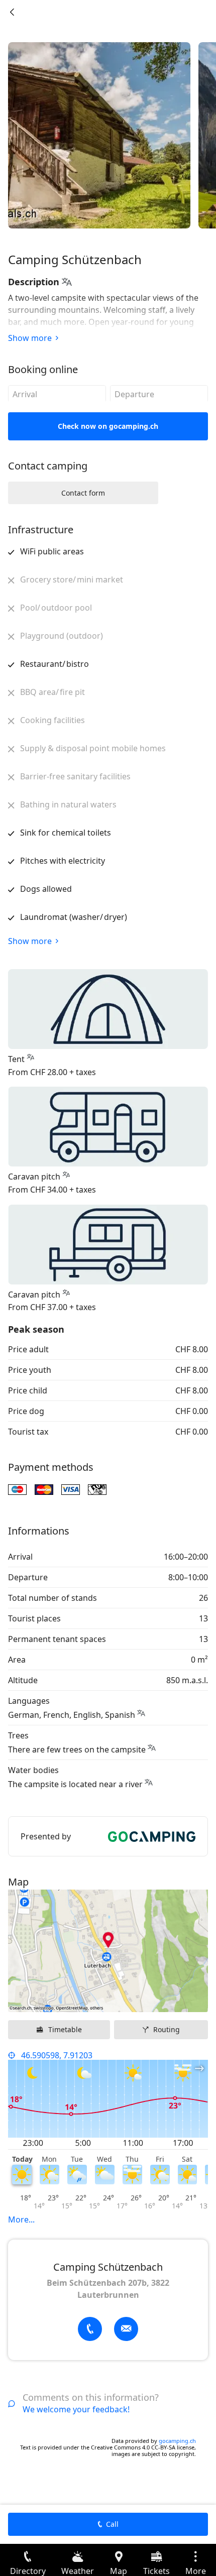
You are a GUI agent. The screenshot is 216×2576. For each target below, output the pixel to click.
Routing (167, 2029)
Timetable (65, 2029)
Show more (30, 338)
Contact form (83, 493)
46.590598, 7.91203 (57, 2055)
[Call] (90, 2329)
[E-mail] (126, 2329)
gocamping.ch (177, 2441)
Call (112, 2524)
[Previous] (12, 12)
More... (21, 2219)
